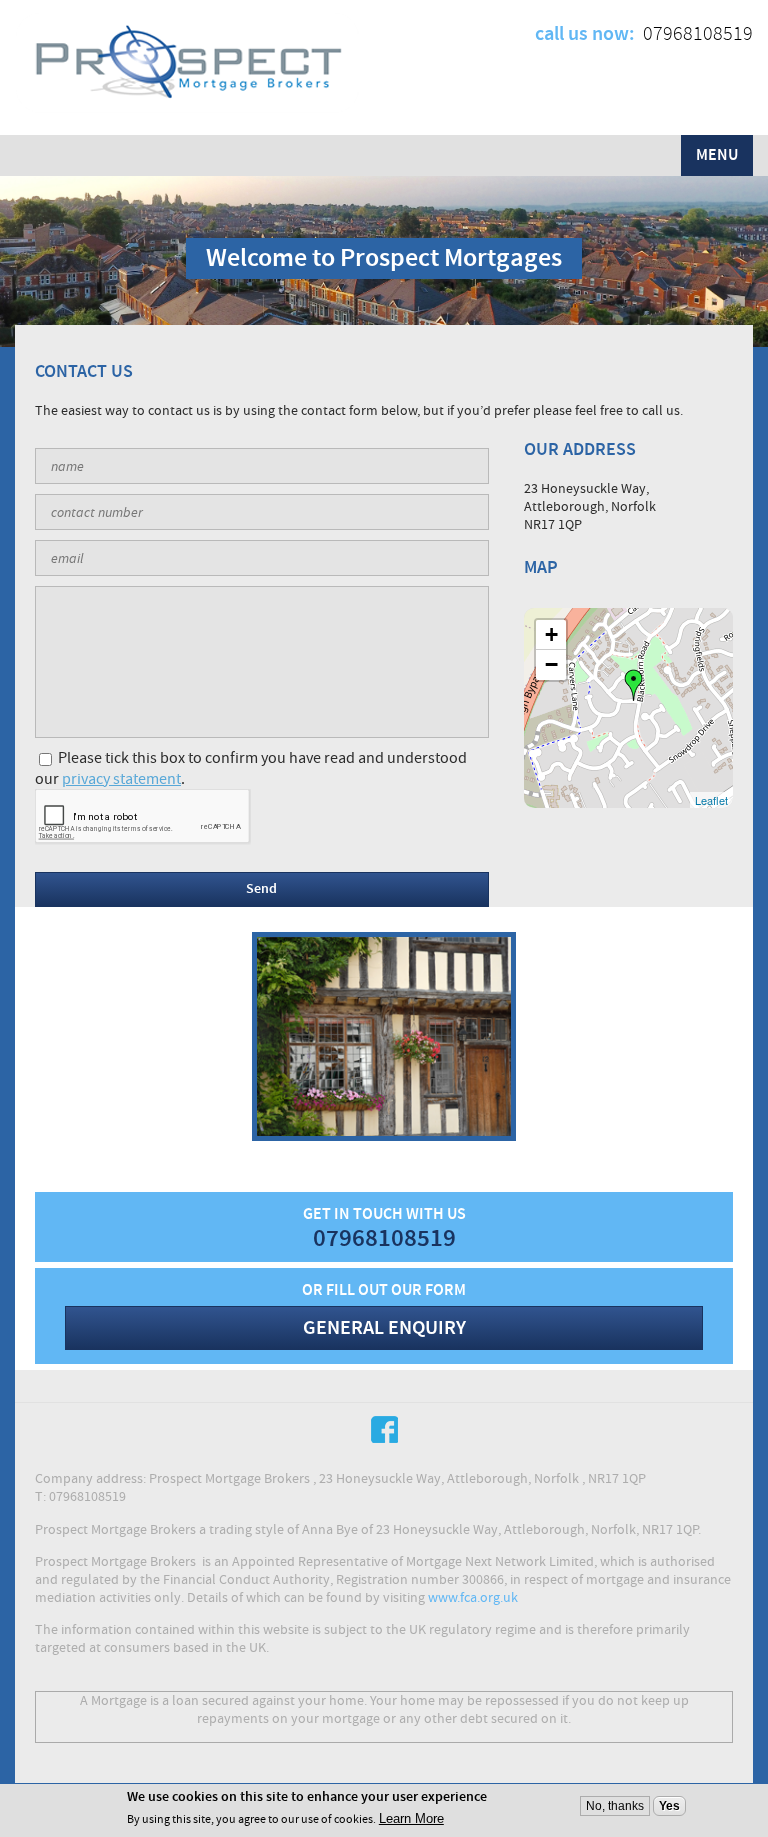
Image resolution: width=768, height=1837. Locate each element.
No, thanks (615, 1806)
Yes (669, 1806)
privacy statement (121, 779)
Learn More (411, 1818)
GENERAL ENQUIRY (384, 1328)
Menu (717, 155)
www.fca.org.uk (473, 1598)
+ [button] (551, 634)
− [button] (551, 664)
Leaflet (711, 800)
